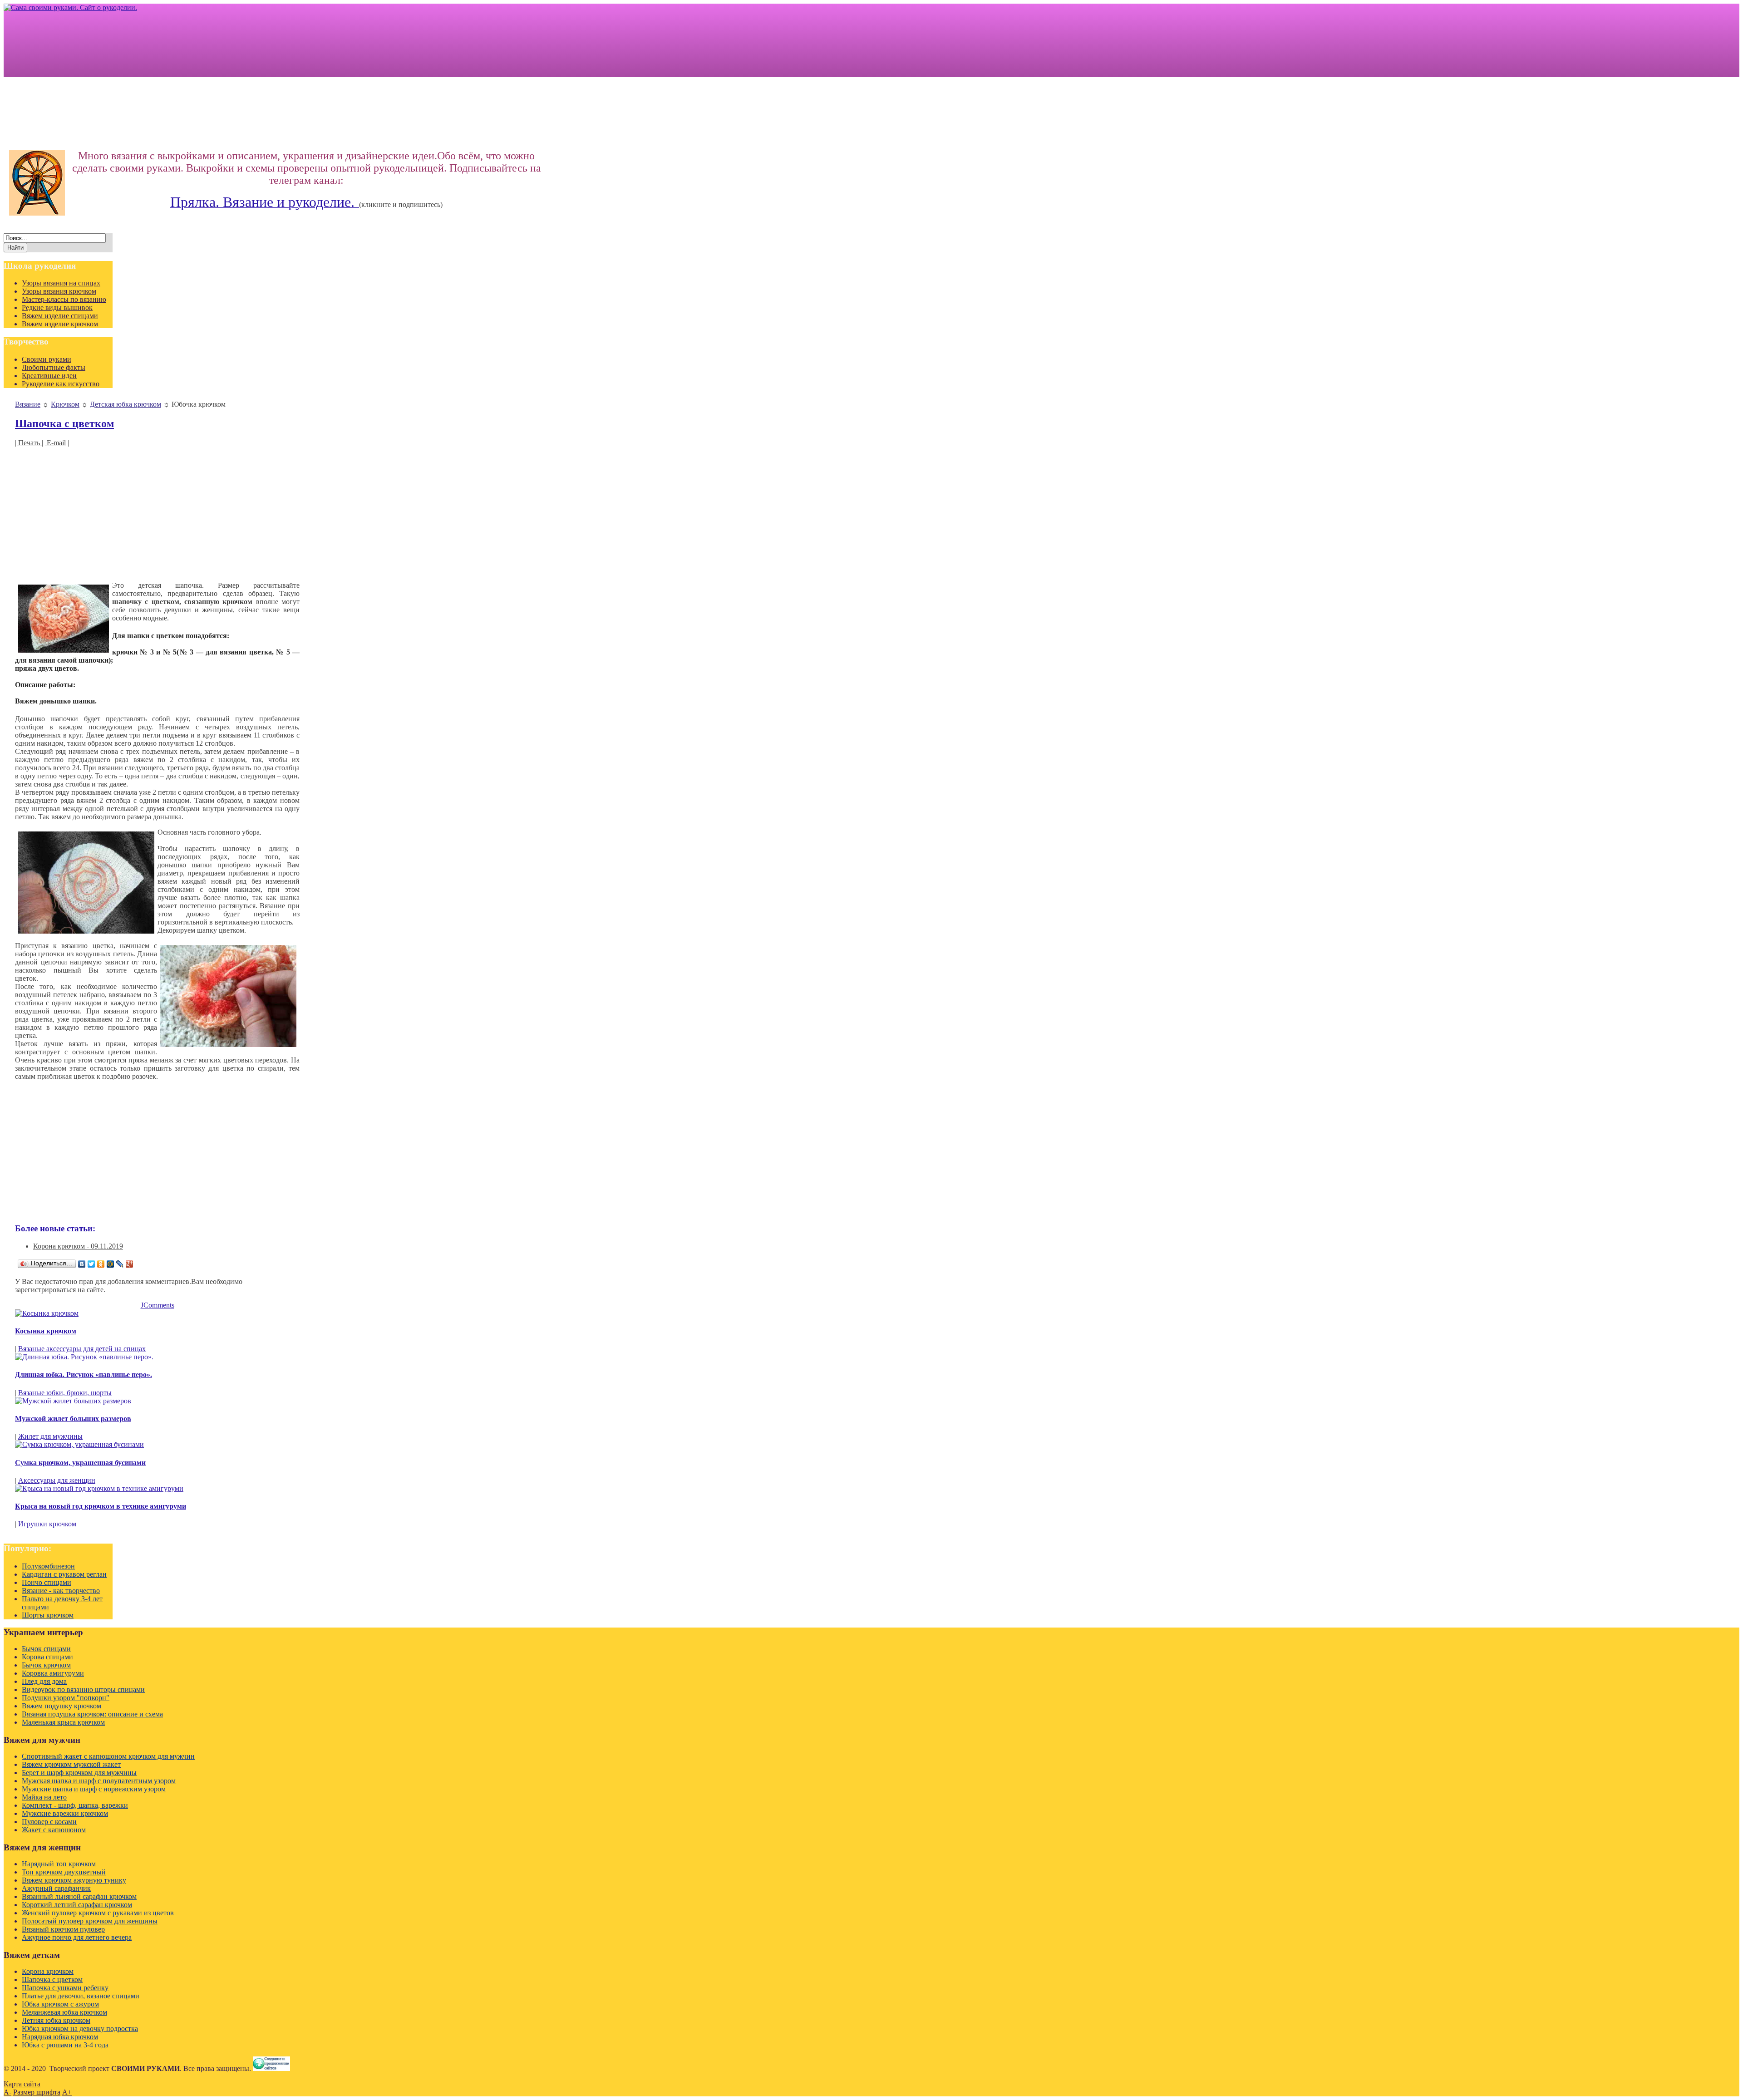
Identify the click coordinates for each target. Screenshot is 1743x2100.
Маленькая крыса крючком (63, 1722)
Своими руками (47, 359)
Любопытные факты (54, 367)
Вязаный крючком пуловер (63, 1929)
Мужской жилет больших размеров (73, 1419)
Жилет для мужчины (50, 1436)
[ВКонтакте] (82, 1264)
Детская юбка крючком (126, 404)
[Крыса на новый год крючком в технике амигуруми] (99, 1488)
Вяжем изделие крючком (60, 324)
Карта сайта (22, 2084)
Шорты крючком (48, 1615)
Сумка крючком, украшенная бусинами (80, 1463)
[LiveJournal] (120, 1264)
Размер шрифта (37, 2092)
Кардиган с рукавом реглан (64, 1574)
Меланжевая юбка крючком (64, 2012)
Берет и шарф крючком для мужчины (79, 1773)
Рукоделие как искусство (61, 384)
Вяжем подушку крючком (62, 1706)
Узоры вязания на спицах (61, 283)
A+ (67, 2092)
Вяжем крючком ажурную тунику (74, 1880)
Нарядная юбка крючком (60, 2037)
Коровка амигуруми (53, 1673)
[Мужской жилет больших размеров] (73, 1401)
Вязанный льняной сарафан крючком (79, 1896)
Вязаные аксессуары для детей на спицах (82, 1349)
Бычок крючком (46, 1665)
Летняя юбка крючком (56, 2020)
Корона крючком (48, 1971)
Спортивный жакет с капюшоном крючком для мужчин (108, 1756)
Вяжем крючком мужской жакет (71, 1764)
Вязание (28, 404)
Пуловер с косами (49, 1822)
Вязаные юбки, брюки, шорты (65, 1393)
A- (7, 2092)
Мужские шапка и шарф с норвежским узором (94, 1789)
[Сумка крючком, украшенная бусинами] (79, 1444)
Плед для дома (44, 1681)
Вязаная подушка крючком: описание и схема (92, 1714)
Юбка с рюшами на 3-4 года (65, 2045)
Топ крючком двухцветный (64, 1872)
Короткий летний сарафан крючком (77, 1905)
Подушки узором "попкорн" (66, 1698)
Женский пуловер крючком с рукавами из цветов (98, 1913)
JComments (158, 1305)
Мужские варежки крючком (65, 1813)
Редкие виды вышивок (57, 307)
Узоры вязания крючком (59, 291)
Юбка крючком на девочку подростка (80, 2029)
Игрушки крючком (47, 1524)
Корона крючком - (78, 1246)
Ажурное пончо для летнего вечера (77, 1937)
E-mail (55, 443)
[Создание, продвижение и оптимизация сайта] (271, 2068)
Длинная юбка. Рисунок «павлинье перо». (84, 1375)
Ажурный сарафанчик (56, 1888)
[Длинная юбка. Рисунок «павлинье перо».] (84, 1357)
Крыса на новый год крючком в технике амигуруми (101, 1506)
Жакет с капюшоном (54, 1830)
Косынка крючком (46, 1331)
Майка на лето (44, 1797)
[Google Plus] (130, 1264)
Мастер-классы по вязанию (64, 299)
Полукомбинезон (48, 1566)
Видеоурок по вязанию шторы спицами (83, 1689)
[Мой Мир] (111, 1264)
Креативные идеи (49, 376)
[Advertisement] (157, 511)
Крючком (65, 404)
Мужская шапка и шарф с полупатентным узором (99, 1781)
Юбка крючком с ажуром (60, 2004)
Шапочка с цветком (64, 423)
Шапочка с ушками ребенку (65, 1988)
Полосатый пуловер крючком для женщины (90, 1921)
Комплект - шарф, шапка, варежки (75, 1805)
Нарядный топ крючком (59, 1864)
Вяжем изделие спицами (60, 316)
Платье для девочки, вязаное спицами (81, 1996)
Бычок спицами (46, 1649)
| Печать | (29, 443)
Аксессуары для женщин (57, 1480)
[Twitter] (91, 1264)
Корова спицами (47, 1657)
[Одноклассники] (101, 1264)
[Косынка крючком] (47, 1313)
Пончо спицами (47, 1582)
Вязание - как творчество (61, 1591)
